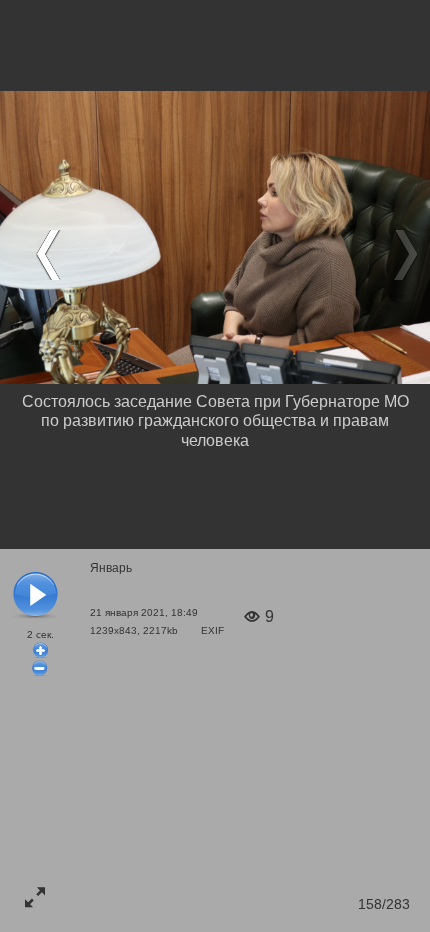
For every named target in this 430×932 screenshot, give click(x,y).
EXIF (212, 630)
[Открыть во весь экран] (35, 897)
